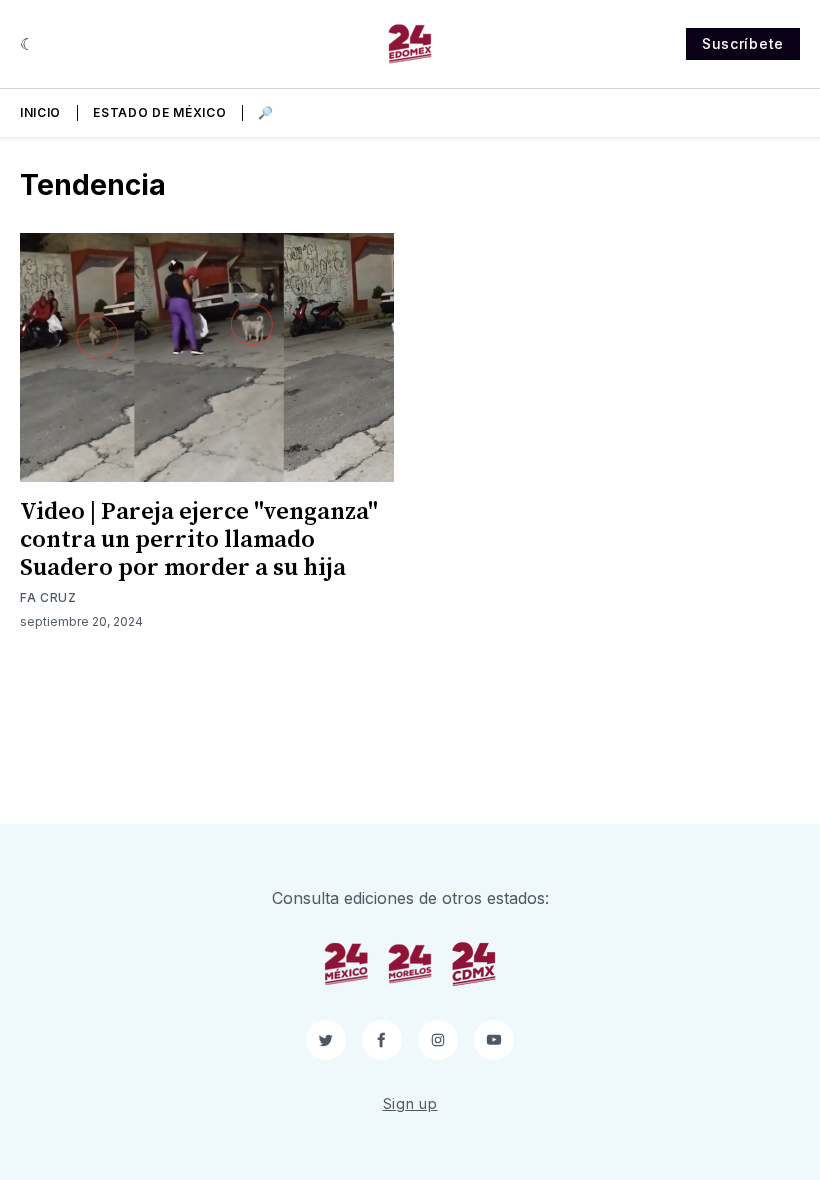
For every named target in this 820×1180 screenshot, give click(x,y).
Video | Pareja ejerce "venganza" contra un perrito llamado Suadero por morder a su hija (199, 540)
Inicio (40, 112)
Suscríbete (743, 43)
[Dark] (27, 44)
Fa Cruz (48, 597)
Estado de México (159, 112)
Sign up (410, 1103)
